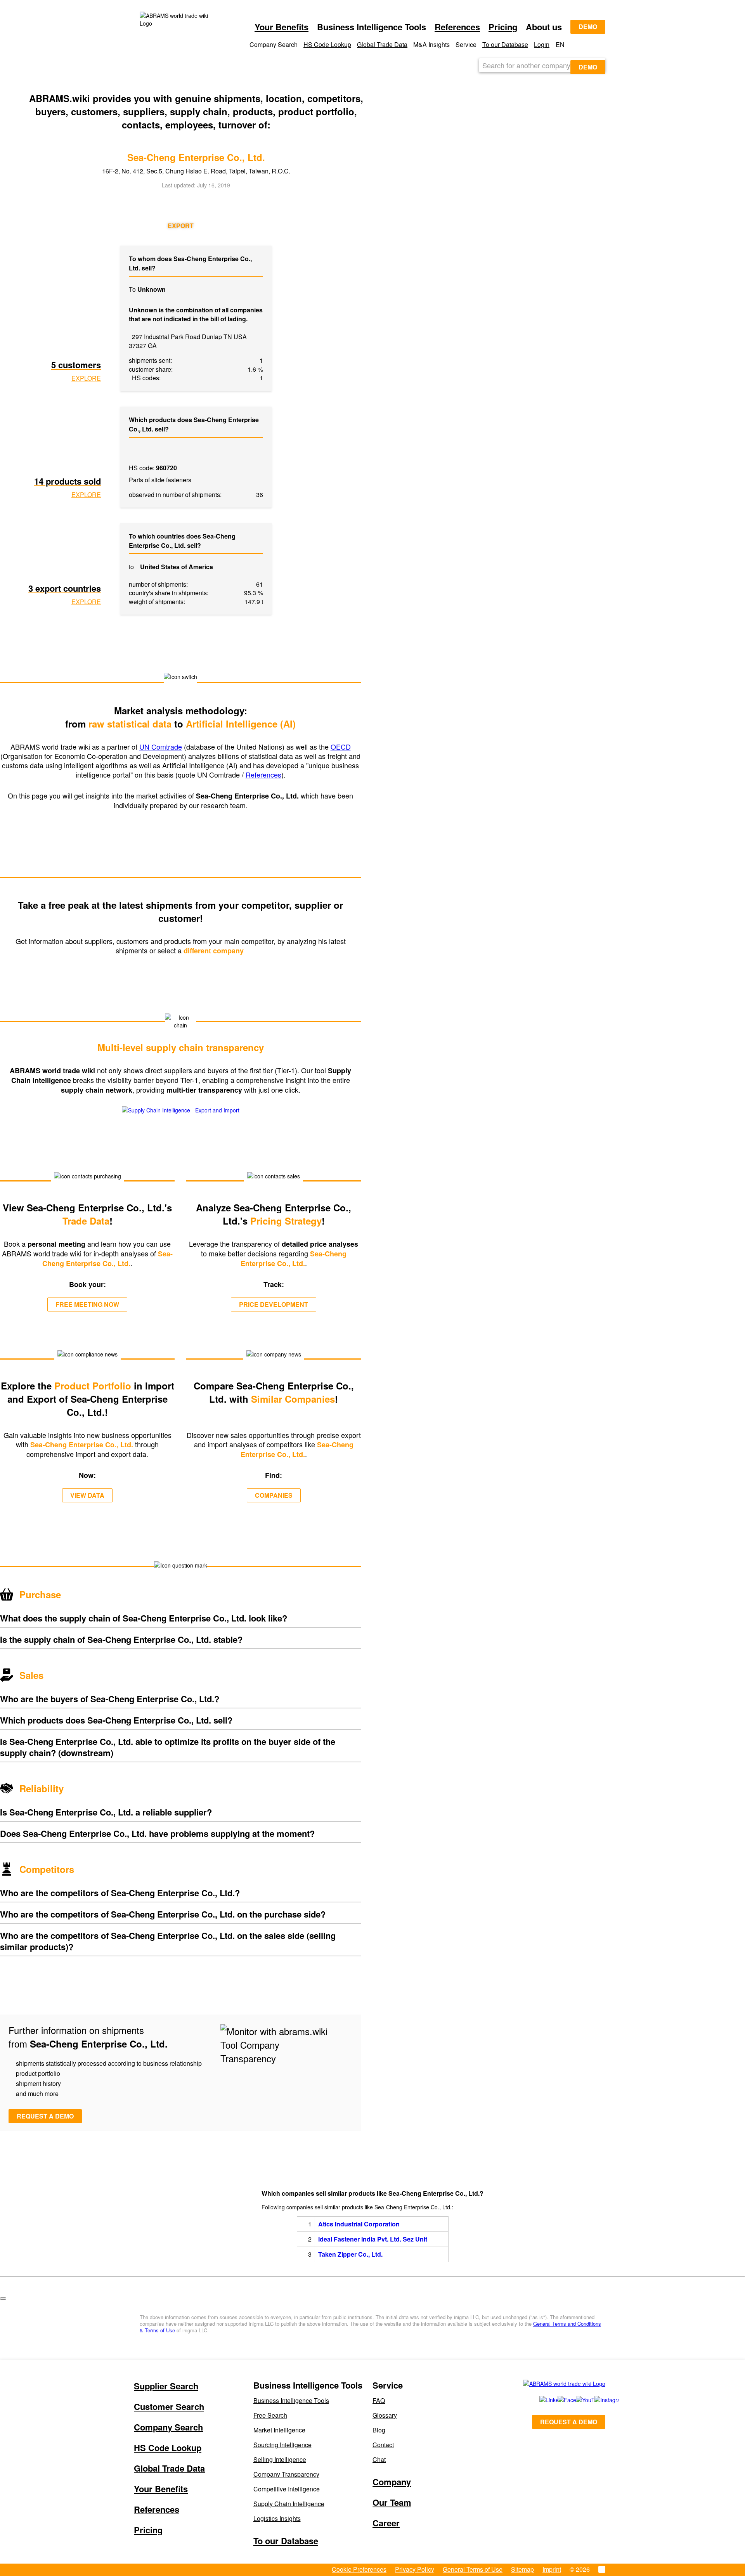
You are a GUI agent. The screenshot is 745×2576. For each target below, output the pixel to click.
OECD (341, 747)
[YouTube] (576, 2400)
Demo (588, 27)
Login (542, 44)
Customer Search (169, 2406)
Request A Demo (569, 2422)
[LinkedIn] (540, 2400)
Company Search (168, 2427)
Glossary (385, 2415)
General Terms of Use (473, 2569)
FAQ (379, 2400)
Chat (379, 2459)
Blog (379, 2430)
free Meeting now (87, 1304)
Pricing (503, 27)
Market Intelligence (279, 2430)
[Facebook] (558, 2400)
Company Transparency (286, 2474)
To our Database (505, 44)
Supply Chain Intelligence (289, 2504)
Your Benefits (282, 27)
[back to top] (3, 2299)
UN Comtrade (161, 747)
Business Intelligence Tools (291, 2400)
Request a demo (45, 2116)
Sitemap (522, 2569)
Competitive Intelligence (287, 2489)
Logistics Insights (277, 2518)
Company (392, 2482)
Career (386, 2523)
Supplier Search (166, 2386)
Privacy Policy (415, 2569)
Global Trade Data (382, 44)
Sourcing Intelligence (282, 2445)
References (457, 27)
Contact (383, 2445)
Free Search (270, 2415)
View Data (87, 1495)
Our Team (392, 2502)
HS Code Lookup (327, 44)
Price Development (274, 1304)
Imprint (552, 2569)
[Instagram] (595, 2400)
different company (215, 951)
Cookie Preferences (359, 2569)
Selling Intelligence (280, 2459)
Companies (274, 1495)
